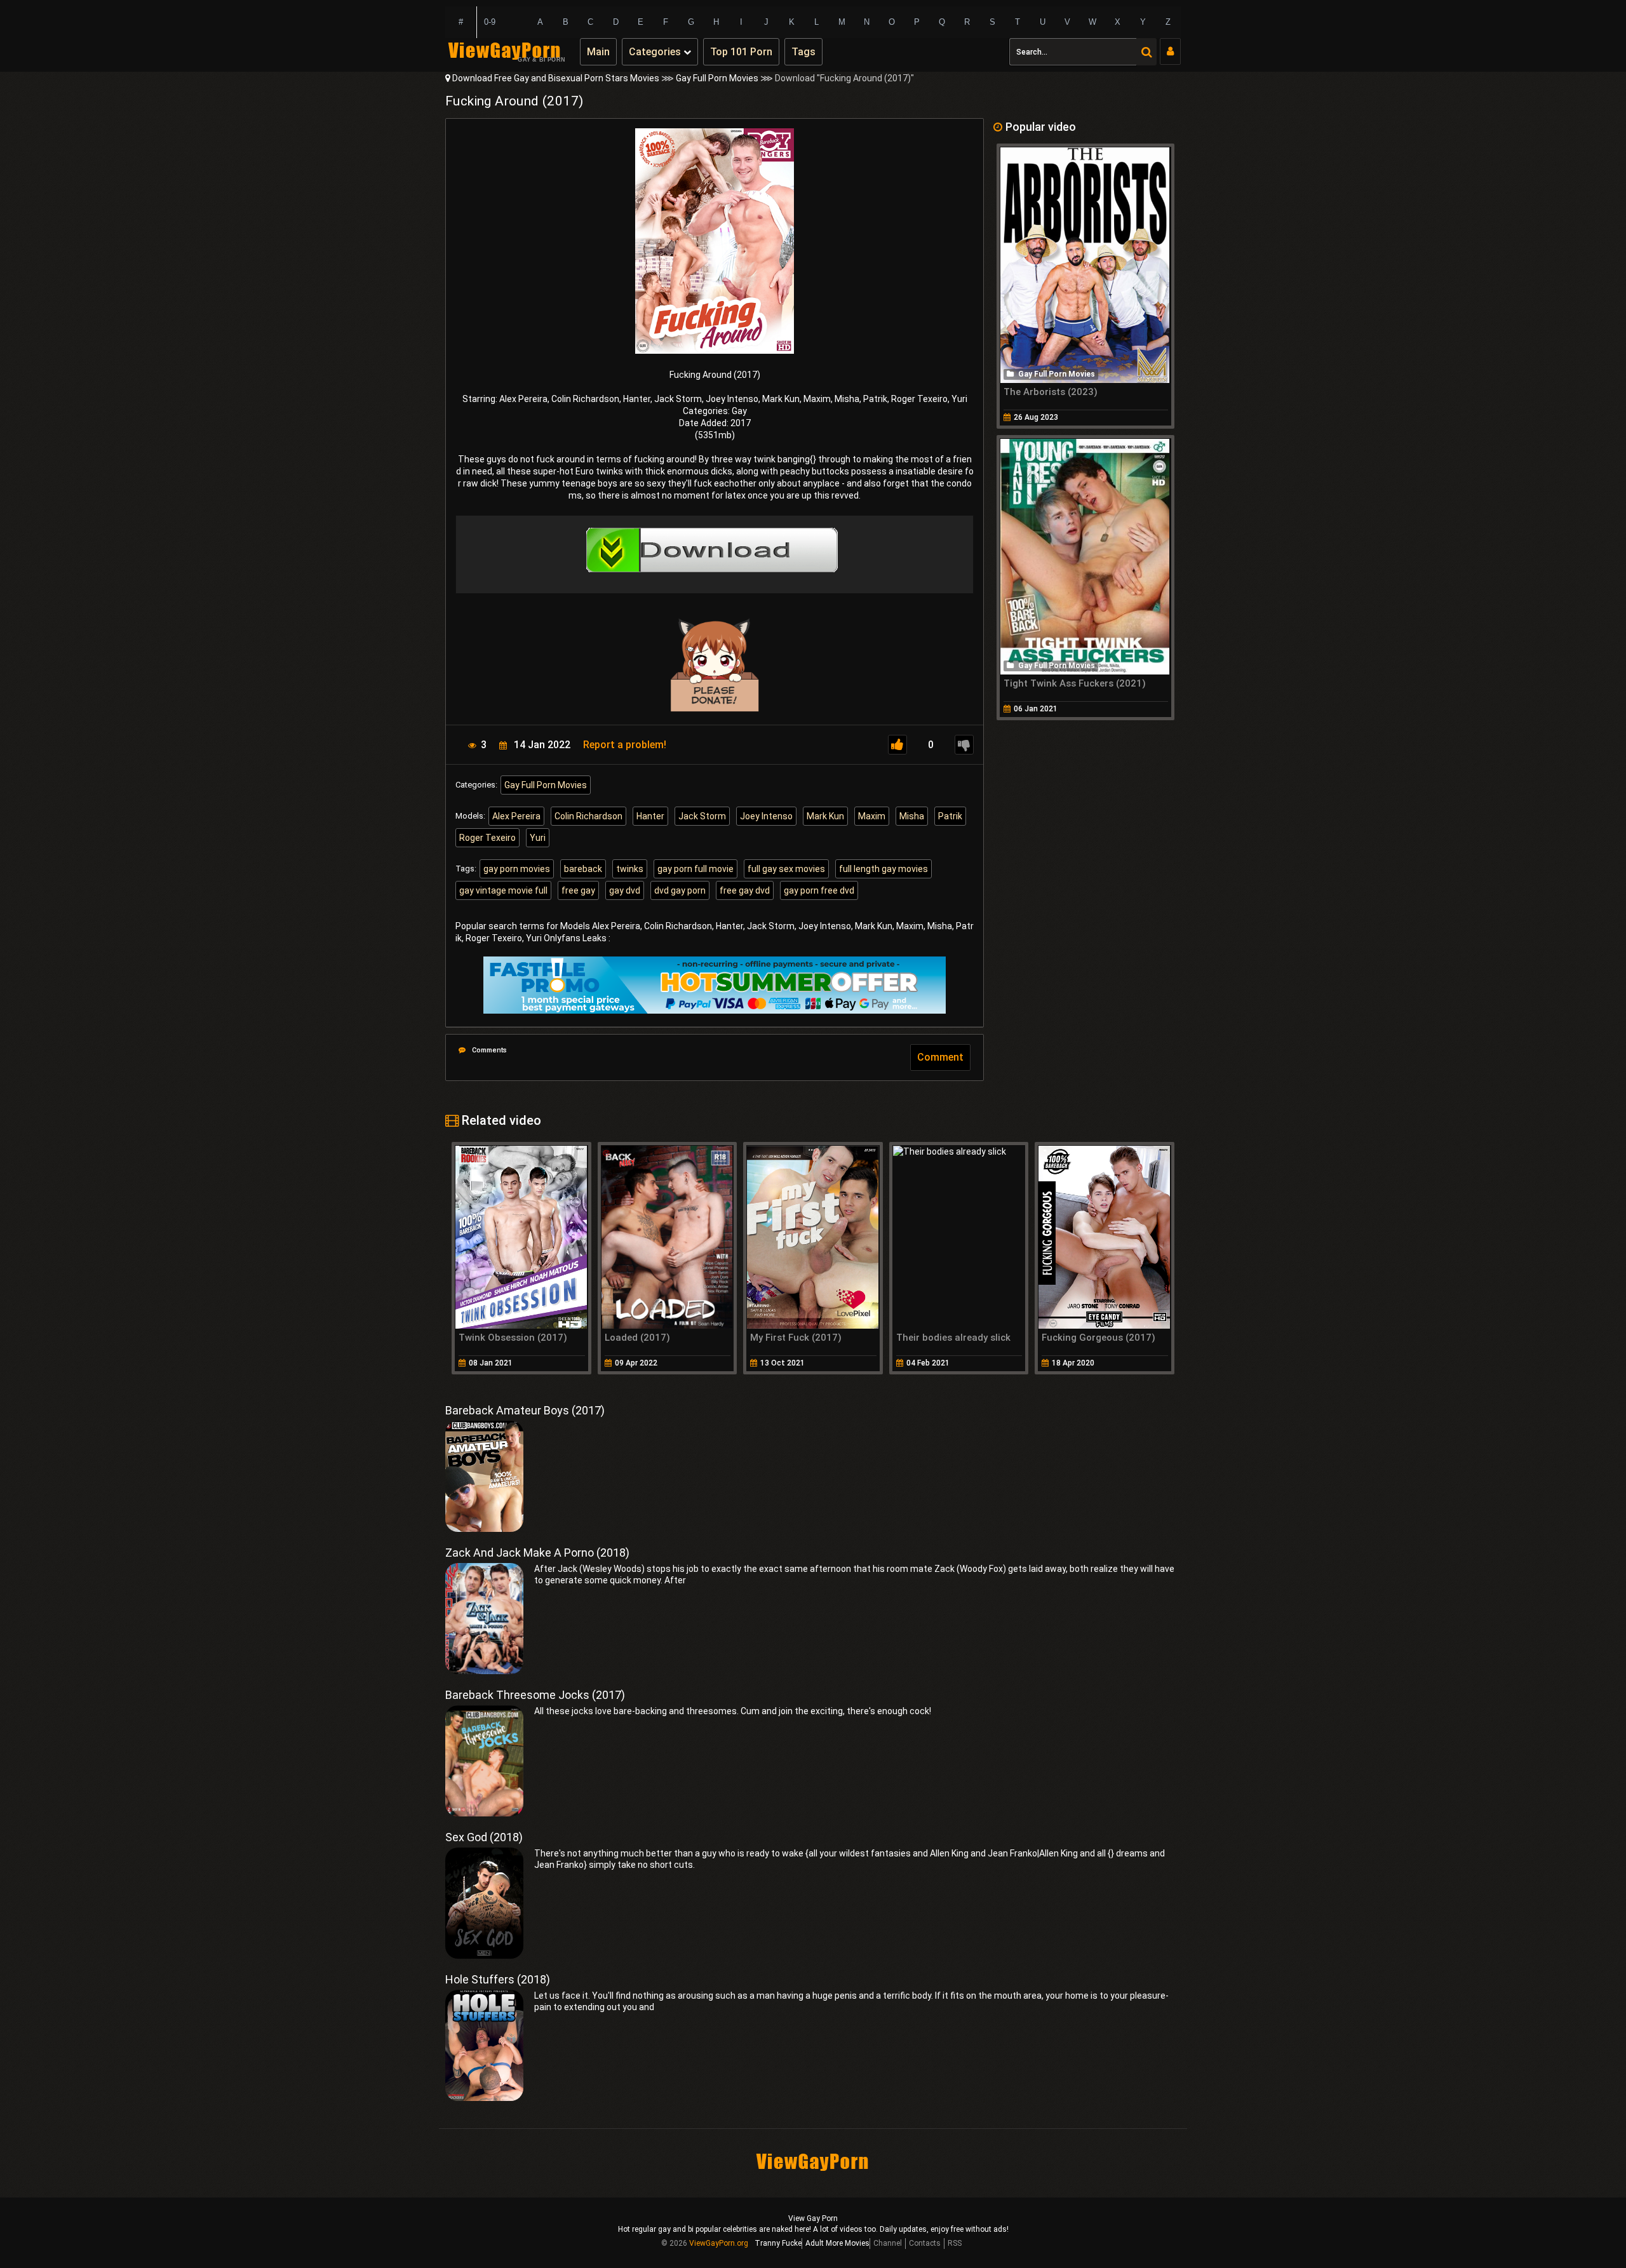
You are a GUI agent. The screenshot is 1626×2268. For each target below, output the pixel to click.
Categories (656, 52)
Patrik (950, 816)
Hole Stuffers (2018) (498, 1979)
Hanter (650, 816)
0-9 (490, 22)
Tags (803, 52)
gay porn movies (517, 869)
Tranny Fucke (778, 2243)
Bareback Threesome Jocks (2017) (535, 1695)
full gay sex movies (786, 869)
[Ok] (897, 745)
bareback (583, 869)
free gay (578, 890)
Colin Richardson (588, 816)
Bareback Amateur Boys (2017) (525, 1410)
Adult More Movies (837, 2243)
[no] (964, 745)
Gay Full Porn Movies (717, 78)
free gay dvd (745, 890)
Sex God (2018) (484, 1837)
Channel (888, 2243)
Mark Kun (825, 816)
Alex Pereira (516, 816)
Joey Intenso (766, 816)
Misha (912, 816)
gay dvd (625, 890)
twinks (630, 869)
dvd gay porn (680, 890)
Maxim (872, 816)
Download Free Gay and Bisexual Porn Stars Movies (556, 78)
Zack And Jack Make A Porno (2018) (537, 1553)
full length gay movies (884, 869)
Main (598, 52)
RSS (955, 2243)
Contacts (925, 2243)
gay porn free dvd (819, 890)
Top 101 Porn (741, 52)
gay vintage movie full (503, 890)
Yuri (538, 838)
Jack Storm (702, 816)
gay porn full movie (695, 869)
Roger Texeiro (487, 838)
